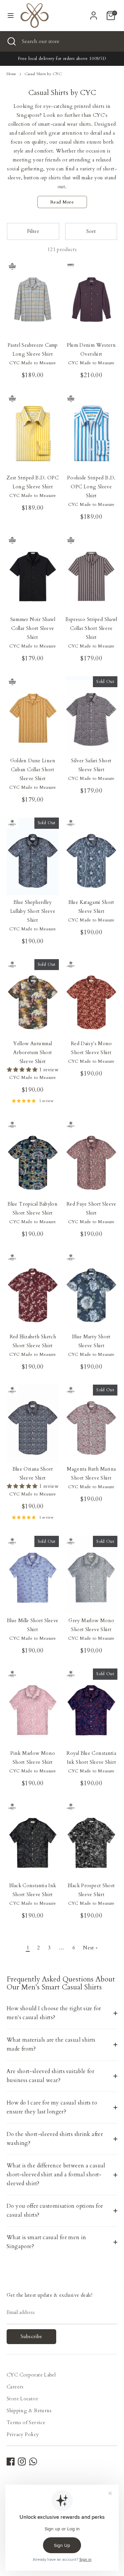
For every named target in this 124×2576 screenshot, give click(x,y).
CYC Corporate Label (31, 2375)
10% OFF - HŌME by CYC (92, 59)
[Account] (94, 13)
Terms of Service (26, 2422)
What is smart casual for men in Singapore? (46, 2242)
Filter (33, 231)
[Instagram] (22, 2462)
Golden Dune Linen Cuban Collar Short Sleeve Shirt (33, 770)
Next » (90, 1948)
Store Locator (22, 2399)
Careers (15, 2387)
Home (12, 74)
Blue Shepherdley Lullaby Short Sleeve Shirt (33, 911)
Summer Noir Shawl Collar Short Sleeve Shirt (33, 628)
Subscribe (31, 2336)
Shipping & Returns (29, 2411)
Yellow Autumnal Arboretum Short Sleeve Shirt (33, 1052)
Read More (62, 202)
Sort (91, 231)
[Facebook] (11, 2462)
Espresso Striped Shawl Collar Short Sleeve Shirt (91, 628)
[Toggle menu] (11, 16)
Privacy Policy (23, 2434)
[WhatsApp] (33, 2462)
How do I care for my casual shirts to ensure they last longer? (52, 2107)
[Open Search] (11, 41)
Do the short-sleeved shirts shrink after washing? (55, 2139)
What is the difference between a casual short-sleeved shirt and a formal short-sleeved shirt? (56, 2175)
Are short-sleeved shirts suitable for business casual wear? (50, 2076)
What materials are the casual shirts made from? (51, 2044)
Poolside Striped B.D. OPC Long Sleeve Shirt (91, 487)
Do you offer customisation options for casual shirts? (55, 2211)
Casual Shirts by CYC (43, 74)
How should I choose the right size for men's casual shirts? (54, 2013)
